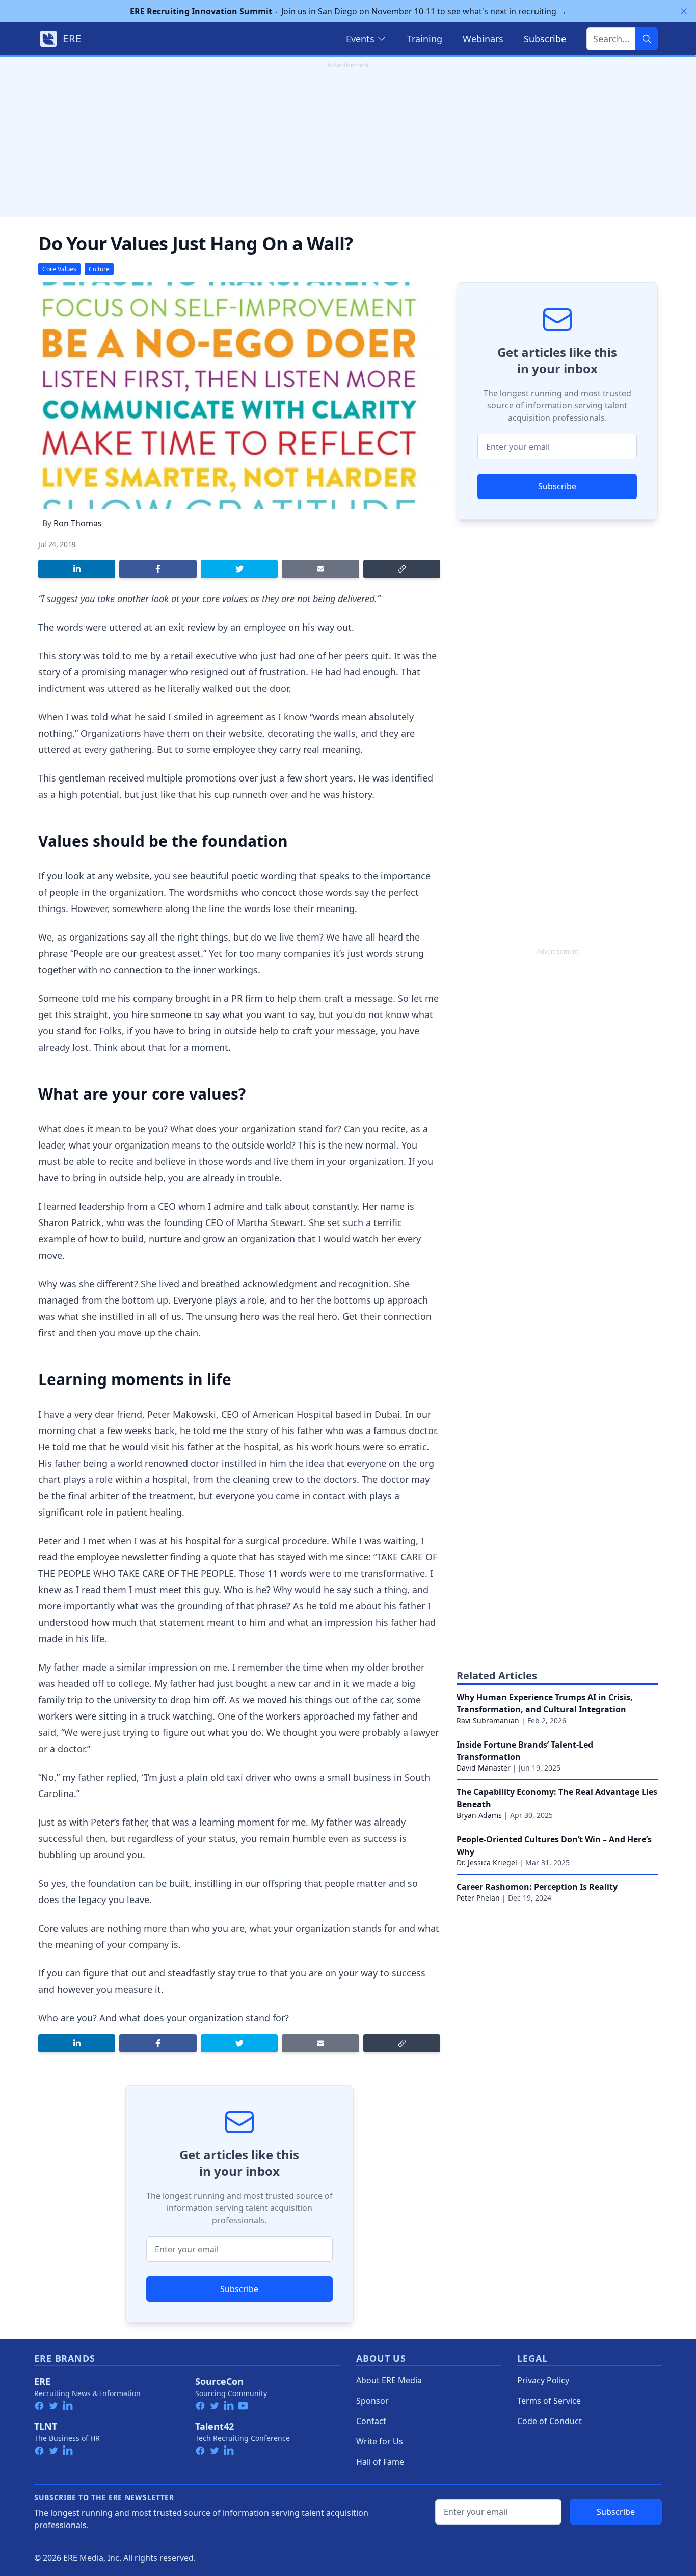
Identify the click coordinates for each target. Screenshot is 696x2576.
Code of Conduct (550, 2421)
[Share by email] (320, 569)
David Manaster (484, 1768)
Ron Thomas (78, 523)
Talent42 (215, 2426)
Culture (99, 269)
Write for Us (380, 2441)
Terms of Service (549, 2401)
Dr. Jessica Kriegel (487, 1863)
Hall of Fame (380, 2462)
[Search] (647, 39)
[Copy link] (402, 569)
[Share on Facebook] (158, 569)
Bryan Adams (479, 1815)
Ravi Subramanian (488, 1720)
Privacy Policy (543, 2380)
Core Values (59, 269)
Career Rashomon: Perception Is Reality (537, 1887)
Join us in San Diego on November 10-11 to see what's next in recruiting (348, 11)
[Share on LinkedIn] (77, 569)
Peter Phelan (478, 1898)
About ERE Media (389, 2380)
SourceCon (219, 2381)
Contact (371, 2421)
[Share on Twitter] (239, 569)
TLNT (46, 2426)
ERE (42, 2381)
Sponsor (372, 2401)
